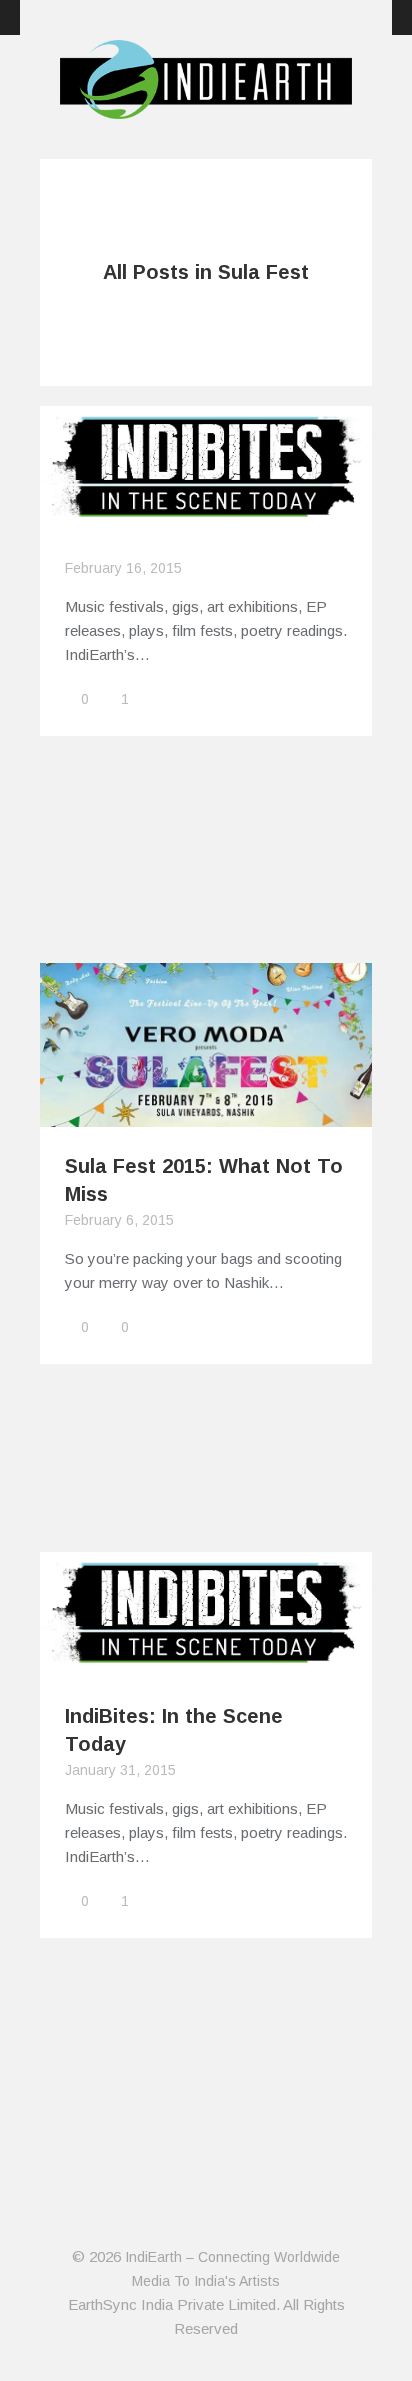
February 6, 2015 (119, 1220)
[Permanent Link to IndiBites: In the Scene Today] (206, 1664)
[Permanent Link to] (206, 518)
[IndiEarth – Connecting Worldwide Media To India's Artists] (206, 107)
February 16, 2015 (123, 568)
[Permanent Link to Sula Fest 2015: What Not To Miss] (206, 1114)
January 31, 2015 (120, 1770)
